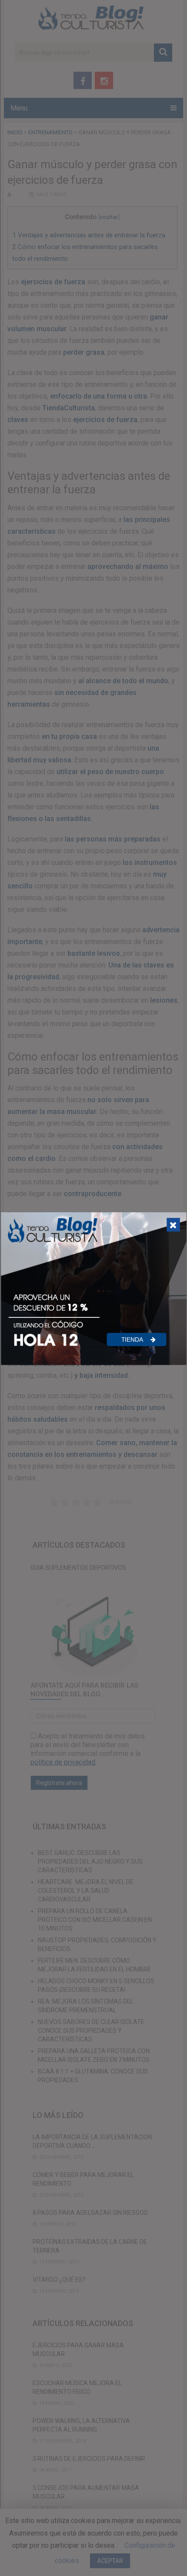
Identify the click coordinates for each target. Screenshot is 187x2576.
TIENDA (133, 1340)
